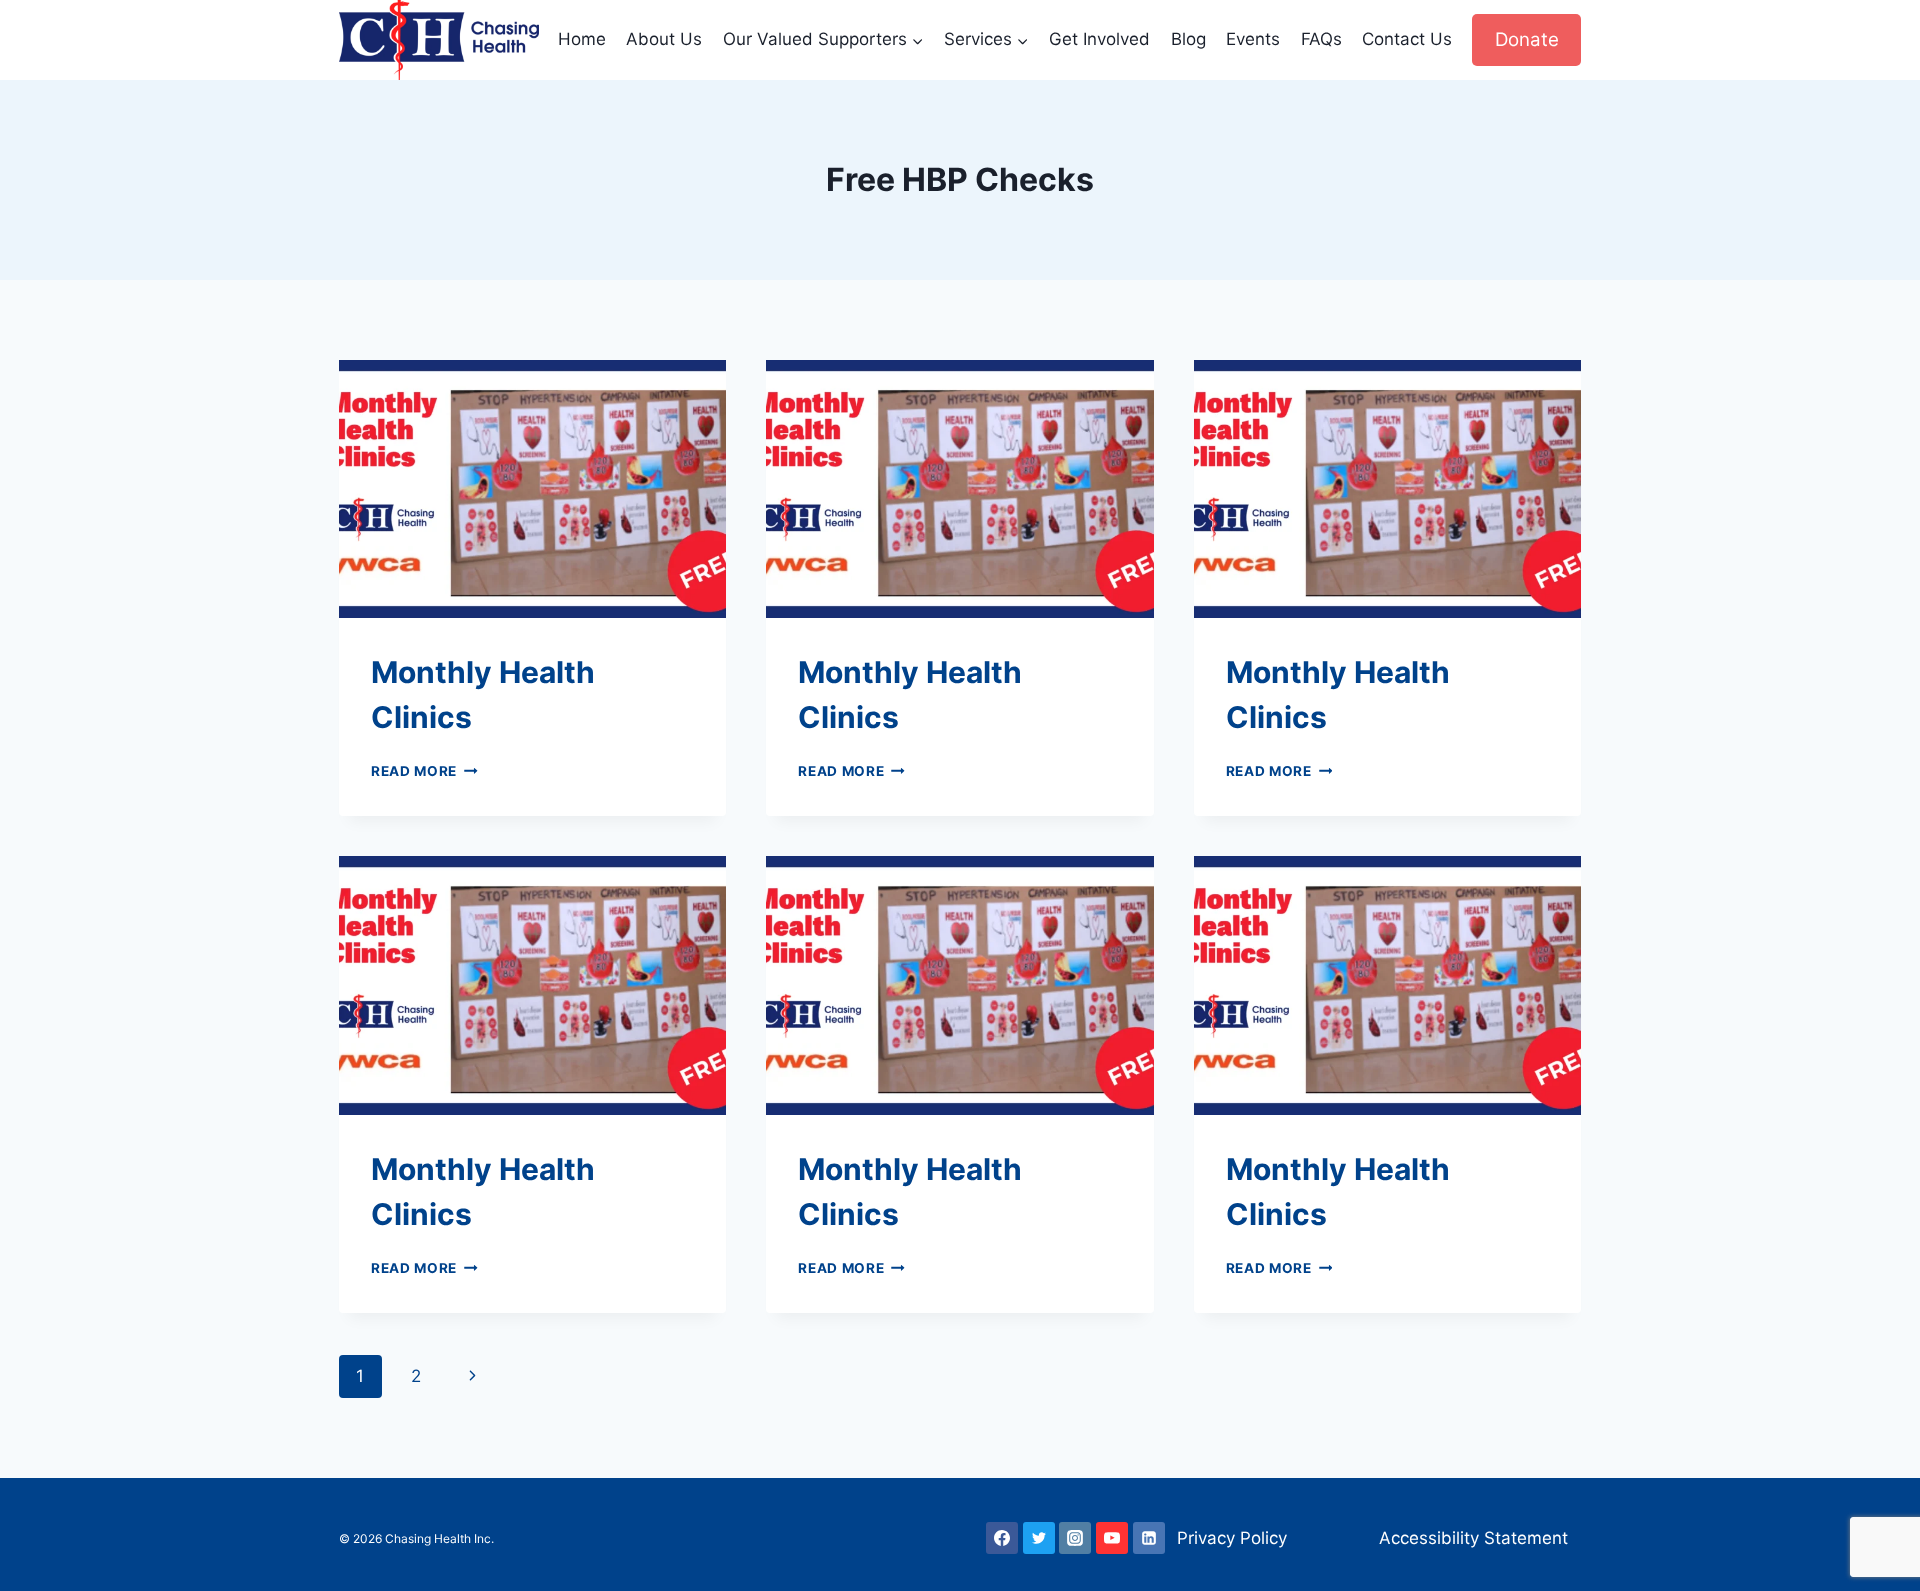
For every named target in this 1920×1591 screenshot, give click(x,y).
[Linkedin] (1149, 1538)
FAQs (1321, 39)
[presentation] (532, 489)
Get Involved (1099, 39)
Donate (1527, 39)
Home (582, 39)
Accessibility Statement (1473, 1538)
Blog (1188, 39)
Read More (424, 771)
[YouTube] (1112, 1538)
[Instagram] (1075, 1538)
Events (1253, 39)
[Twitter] (1039, 1538)
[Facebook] (1002, 1538)
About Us (664, 39)
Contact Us (1407, 39)
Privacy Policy (1232, 1538)
